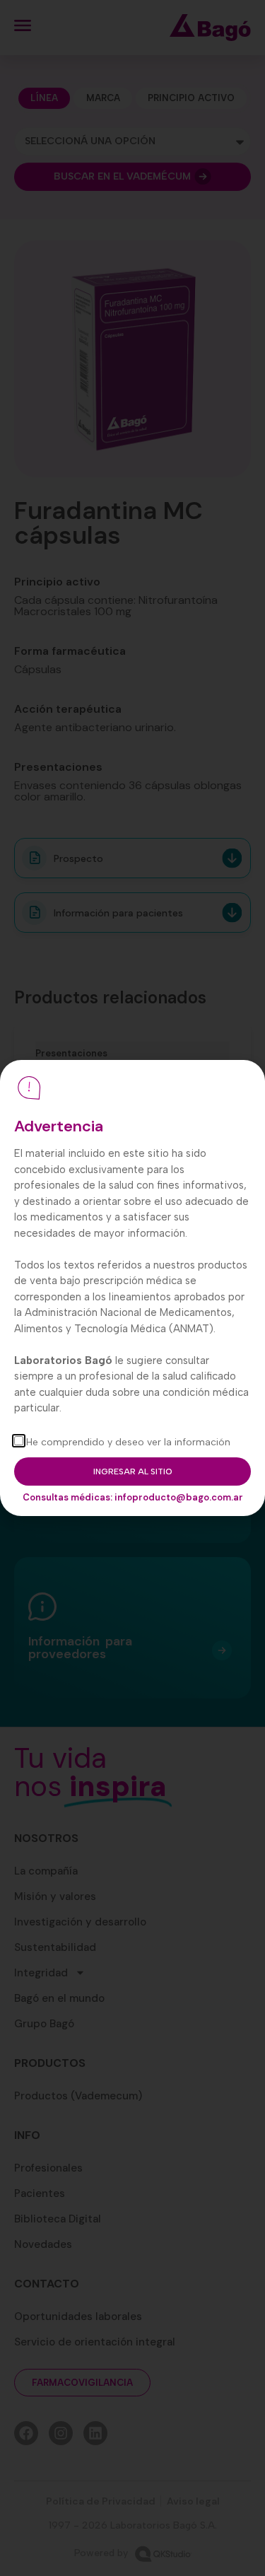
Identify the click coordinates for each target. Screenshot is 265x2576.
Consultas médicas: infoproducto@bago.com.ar (133, 1497)
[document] (132, 1288)
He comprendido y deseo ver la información (128, 1442)
